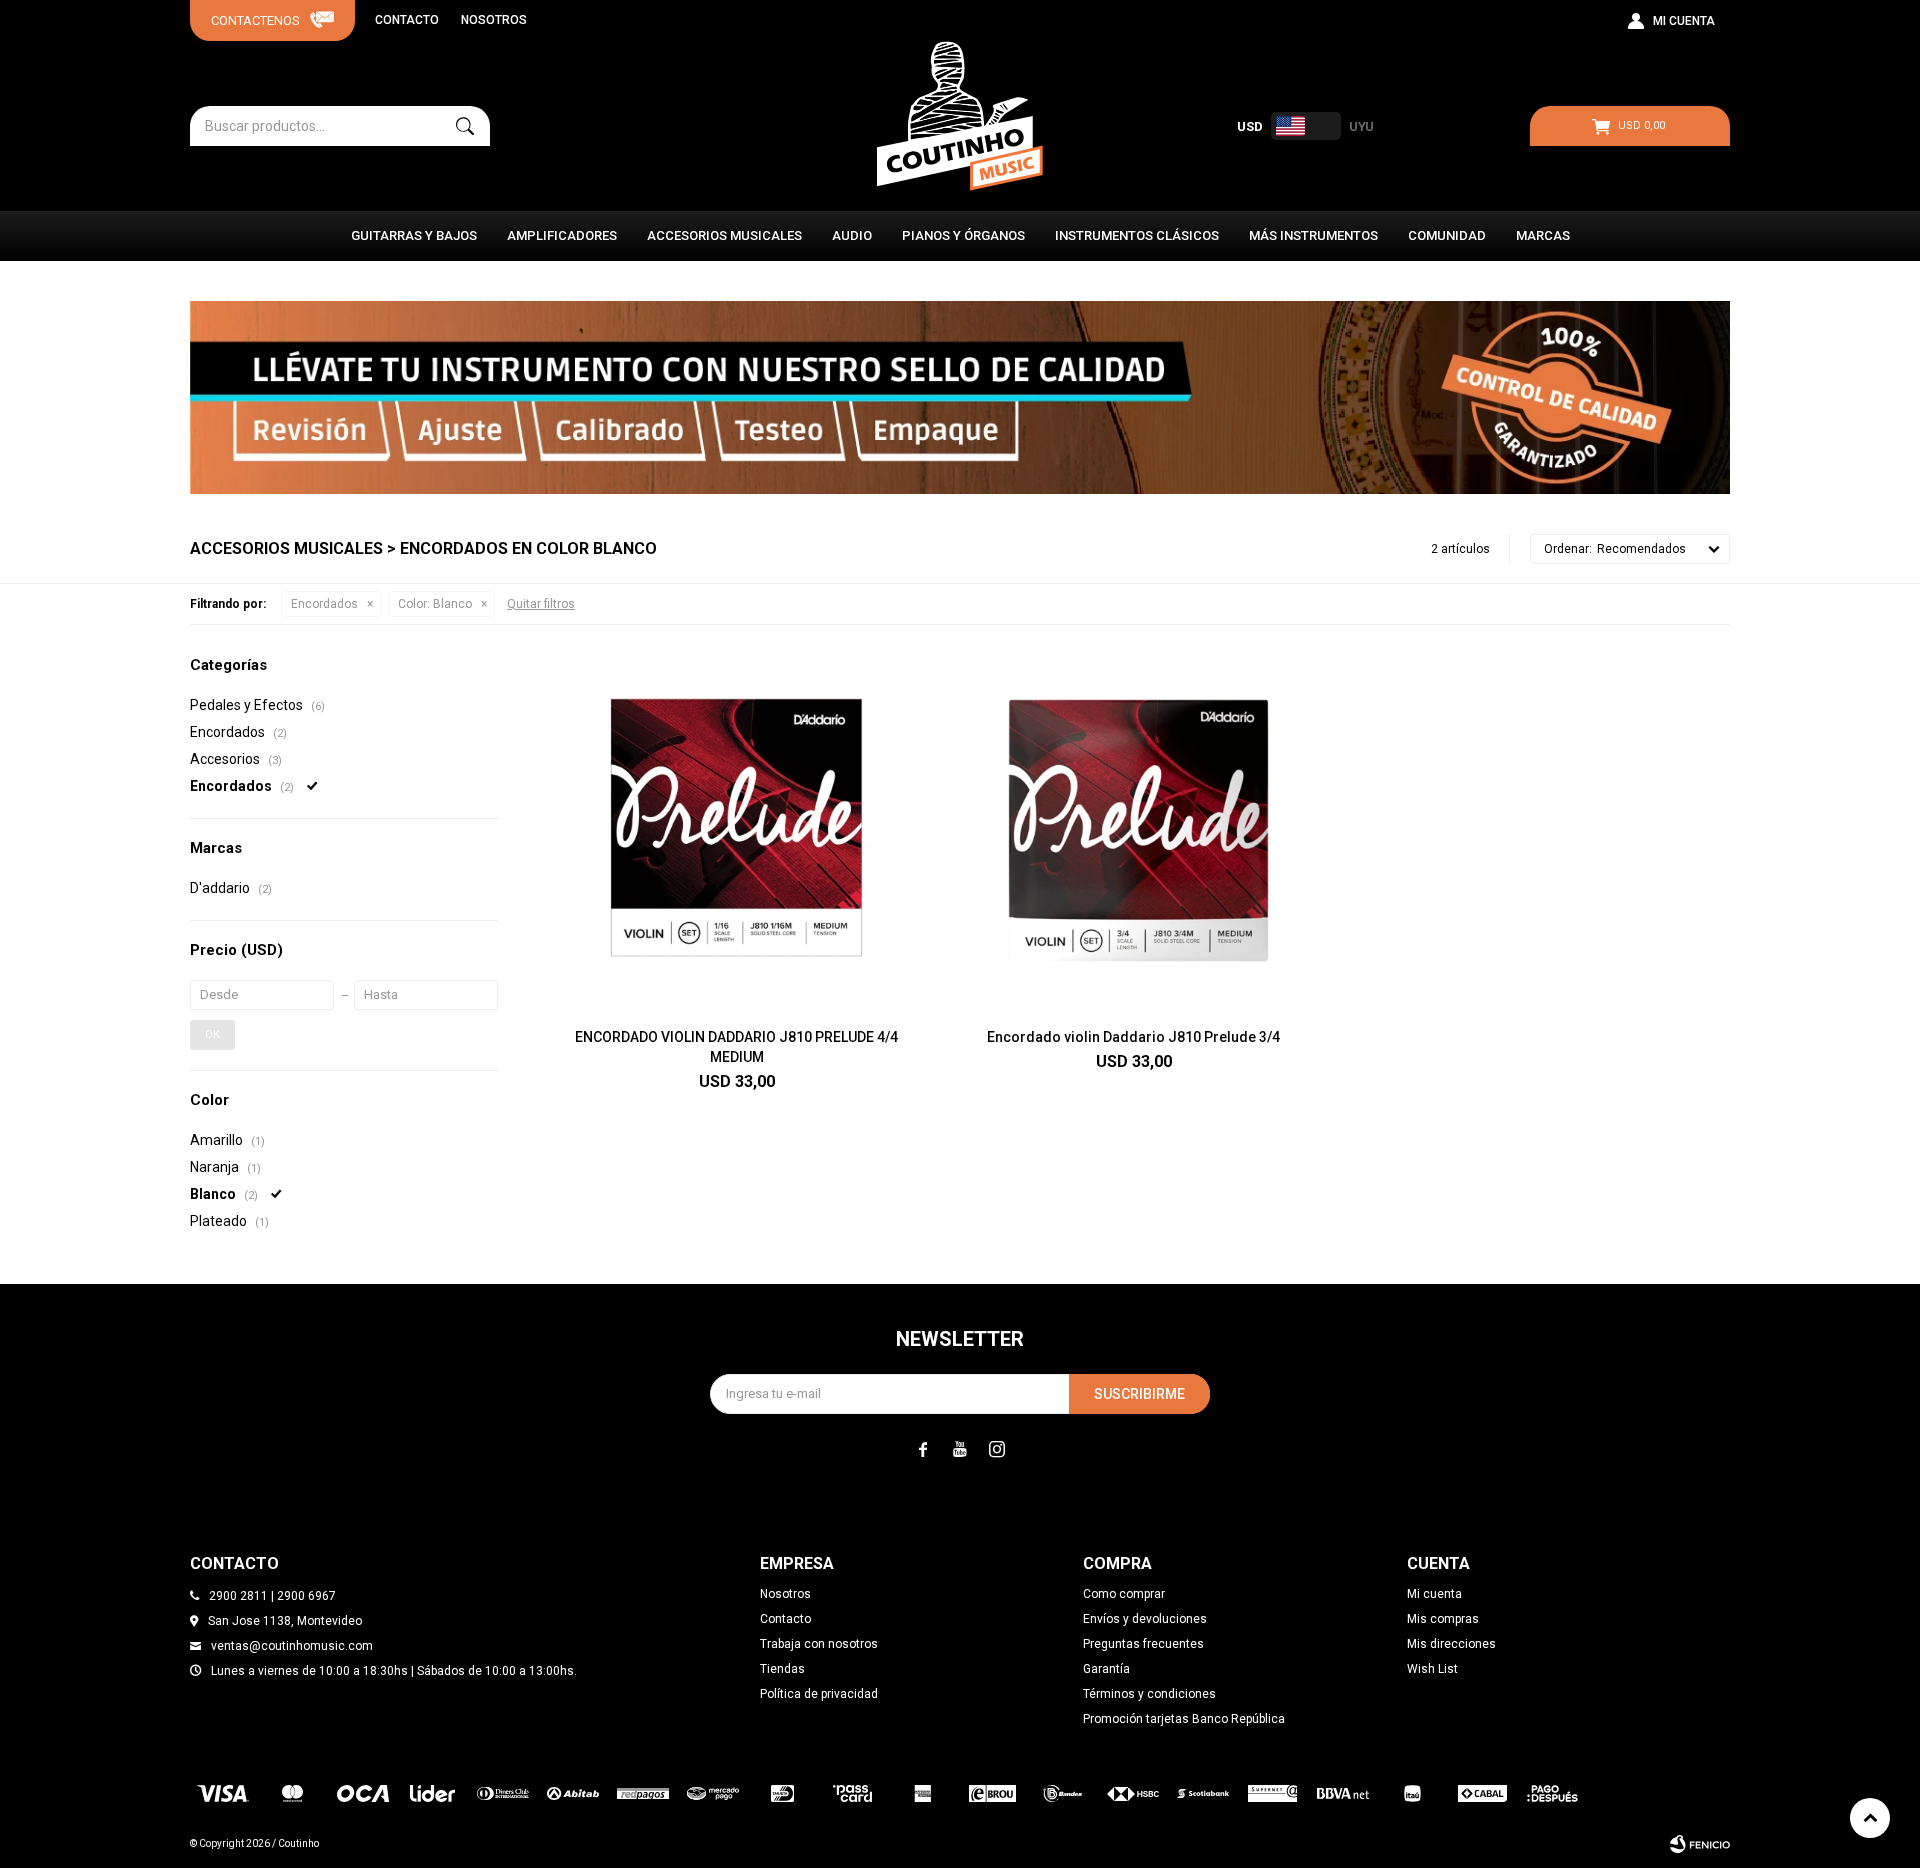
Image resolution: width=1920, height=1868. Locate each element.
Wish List (1432, 1669)
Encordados (324, 604)
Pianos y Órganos (963, 235)
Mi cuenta (1434, 1594)
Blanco (435, 604)
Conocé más (960, 397)
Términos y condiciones (1149, 1694)
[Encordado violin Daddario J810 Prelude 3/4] (1133, 833)
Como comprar (1124, 1594)
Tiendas (782, 1669)
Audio (852, 235)
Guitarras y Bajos (414, 235)
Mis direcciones (1451, 1644)
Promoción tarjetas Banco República (1184, 1719)
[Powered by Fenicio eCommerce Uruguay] (1700, 1844)
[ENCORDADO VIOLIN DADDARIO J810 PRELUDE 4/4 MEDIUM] (736, 833)
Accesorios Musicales (724, 235)
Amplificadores (562, 235)
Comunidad (1447, 235)
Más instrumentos (1313, 235)
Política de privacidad (819, 1694)
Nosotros (494, 20)
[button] (465, 126)
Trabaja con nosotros (819, 1644)
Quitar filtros (541, 604)
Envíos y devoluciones (1145, 1619)
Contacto (407, 20)
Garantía (1106, 1669)
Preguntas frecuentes (1143, 1644)
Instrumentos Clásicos (1137, 235)
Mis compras (1443, 1619)
